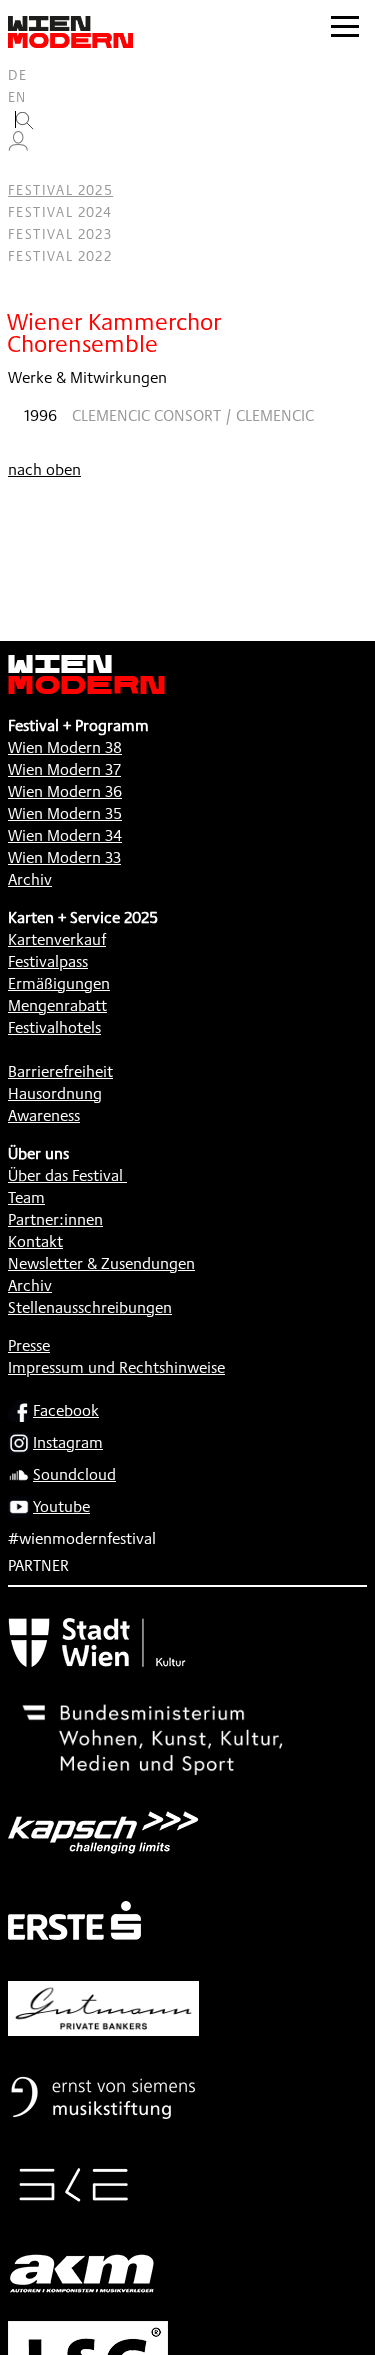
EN (17, 97)
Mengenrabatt (57, 1005)
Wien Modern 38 (65, 747)
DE (18, 75)
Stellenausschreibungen (90, 1307)
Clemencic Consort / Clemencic (193, 415)
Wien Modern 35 (65, 813)
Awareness (44, 1115)
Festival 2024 (60, 212)
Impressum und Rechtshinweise (116, 1367)
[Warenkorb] (26, 168)
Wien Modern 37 (64, 769)
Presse (29, 1345)
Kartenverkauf (57, 939)
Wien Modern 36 (65, 791)
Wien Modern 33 (64, 857)
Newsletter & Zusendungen (101, 1263)
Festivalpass (48, 961)
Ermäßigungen (59, 983)
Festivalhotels (54, 1027)
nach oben (44, 469)
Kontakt (35, 1241)
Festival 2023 (60, 234)
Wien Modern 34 (65, 835)
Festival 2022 (60, 256)
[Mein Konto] (18, 146)
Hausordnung (55, 1093)
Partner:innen (55, 1219)
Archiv (30, 879)
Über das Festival (65, 1175)
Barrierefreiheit (60, 1071)
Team (26, 1197)
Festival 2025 (60, 190)
